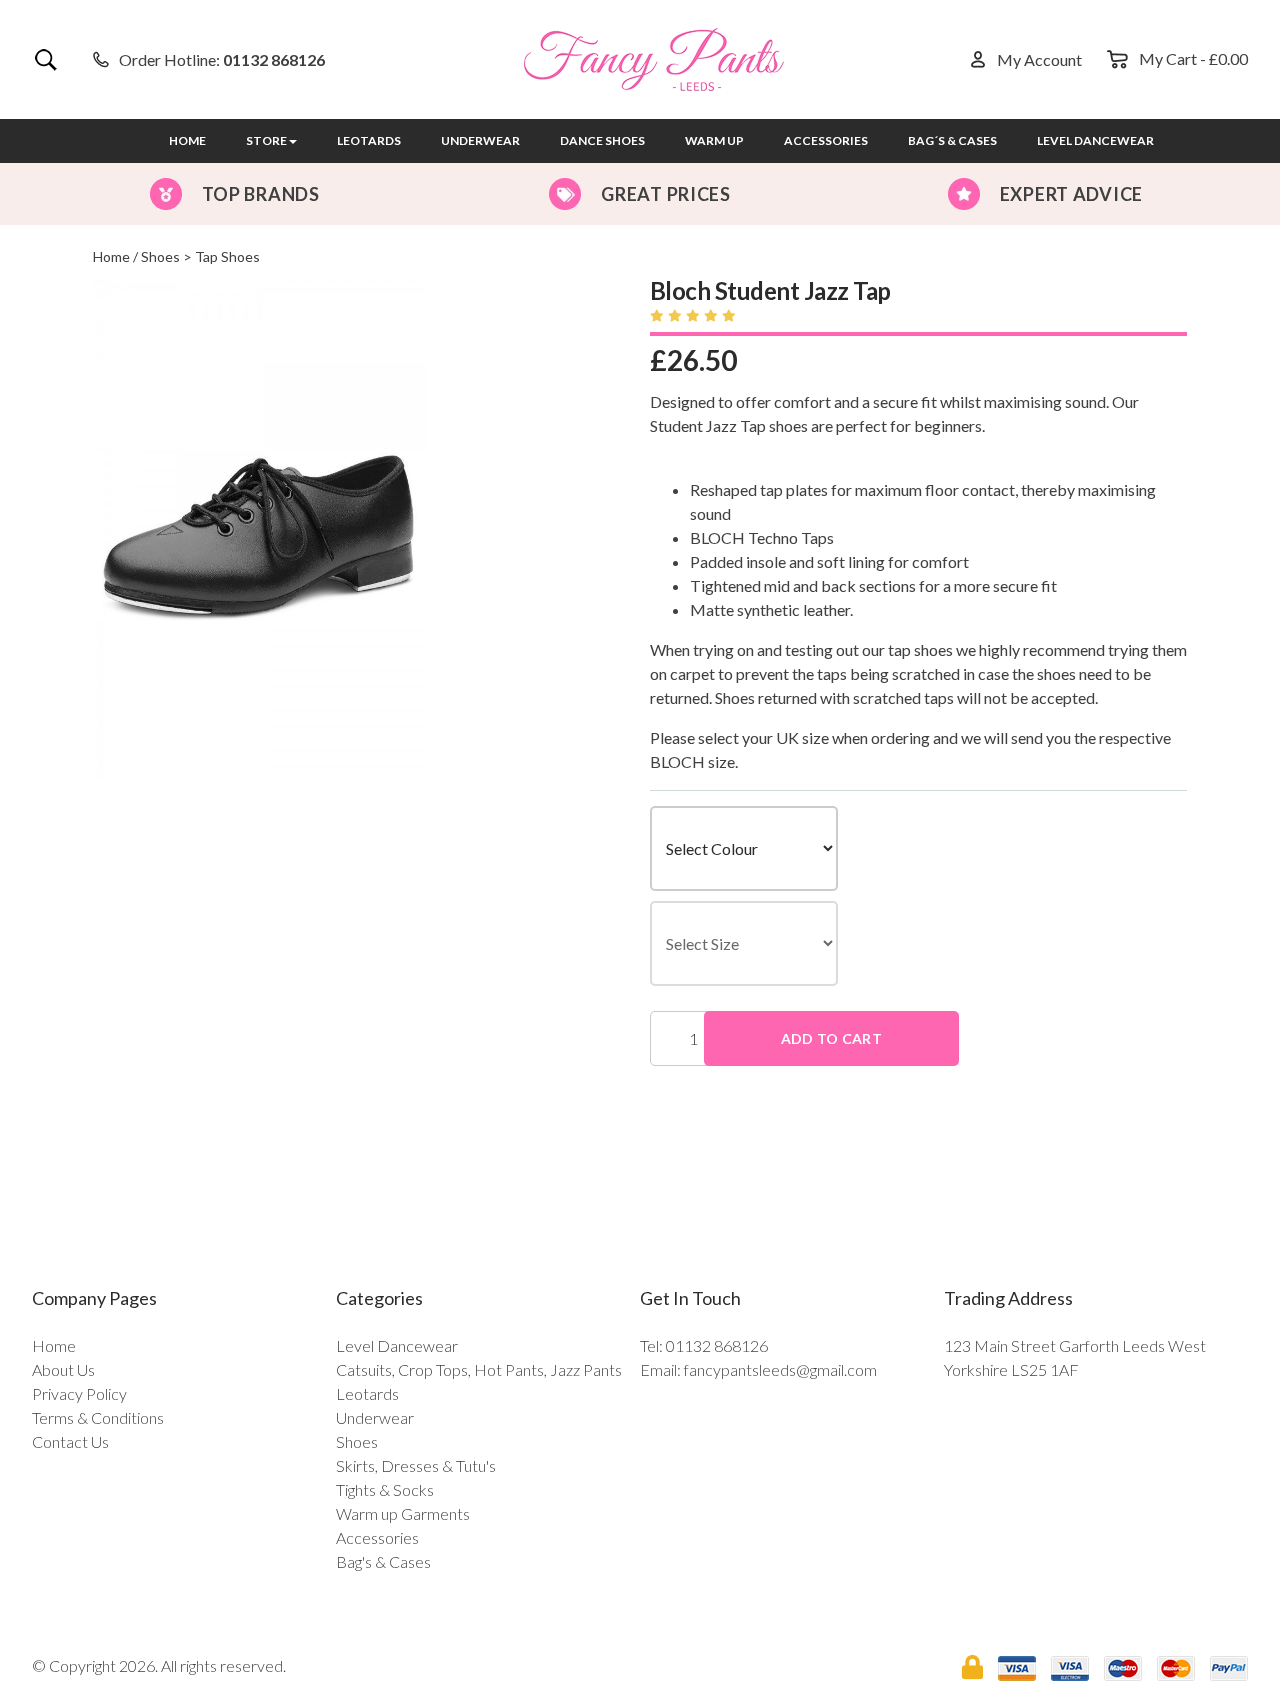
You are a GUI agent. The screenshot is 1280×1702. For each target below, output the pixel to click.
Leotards (369, 140)
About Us (63, 1369)
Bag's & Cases (383, 1561)
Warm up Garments (403, 1513)
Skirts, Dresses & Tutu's (416, 1465)
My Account (1039, 59)
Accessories (826, 140)
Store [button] (266, 140)
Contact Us (70, 1441)
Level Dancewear (1095, 140)
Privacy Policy (79, 1393)
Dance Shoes (602, 140)
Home (187, 140)
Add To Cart (831, 1038)
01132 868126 (274, 59)
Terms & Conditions (98, 1417)
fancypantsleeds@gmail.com (780, 1369)
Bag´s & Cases (952, 140)
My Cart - (1193, 58)
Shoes (160, 256)
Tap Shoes (227, 256)
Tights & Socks (385, 1489)
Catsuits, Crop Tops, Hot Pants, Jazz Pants (479, 1369)
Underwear (480, 140)
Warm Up (714, 140)
